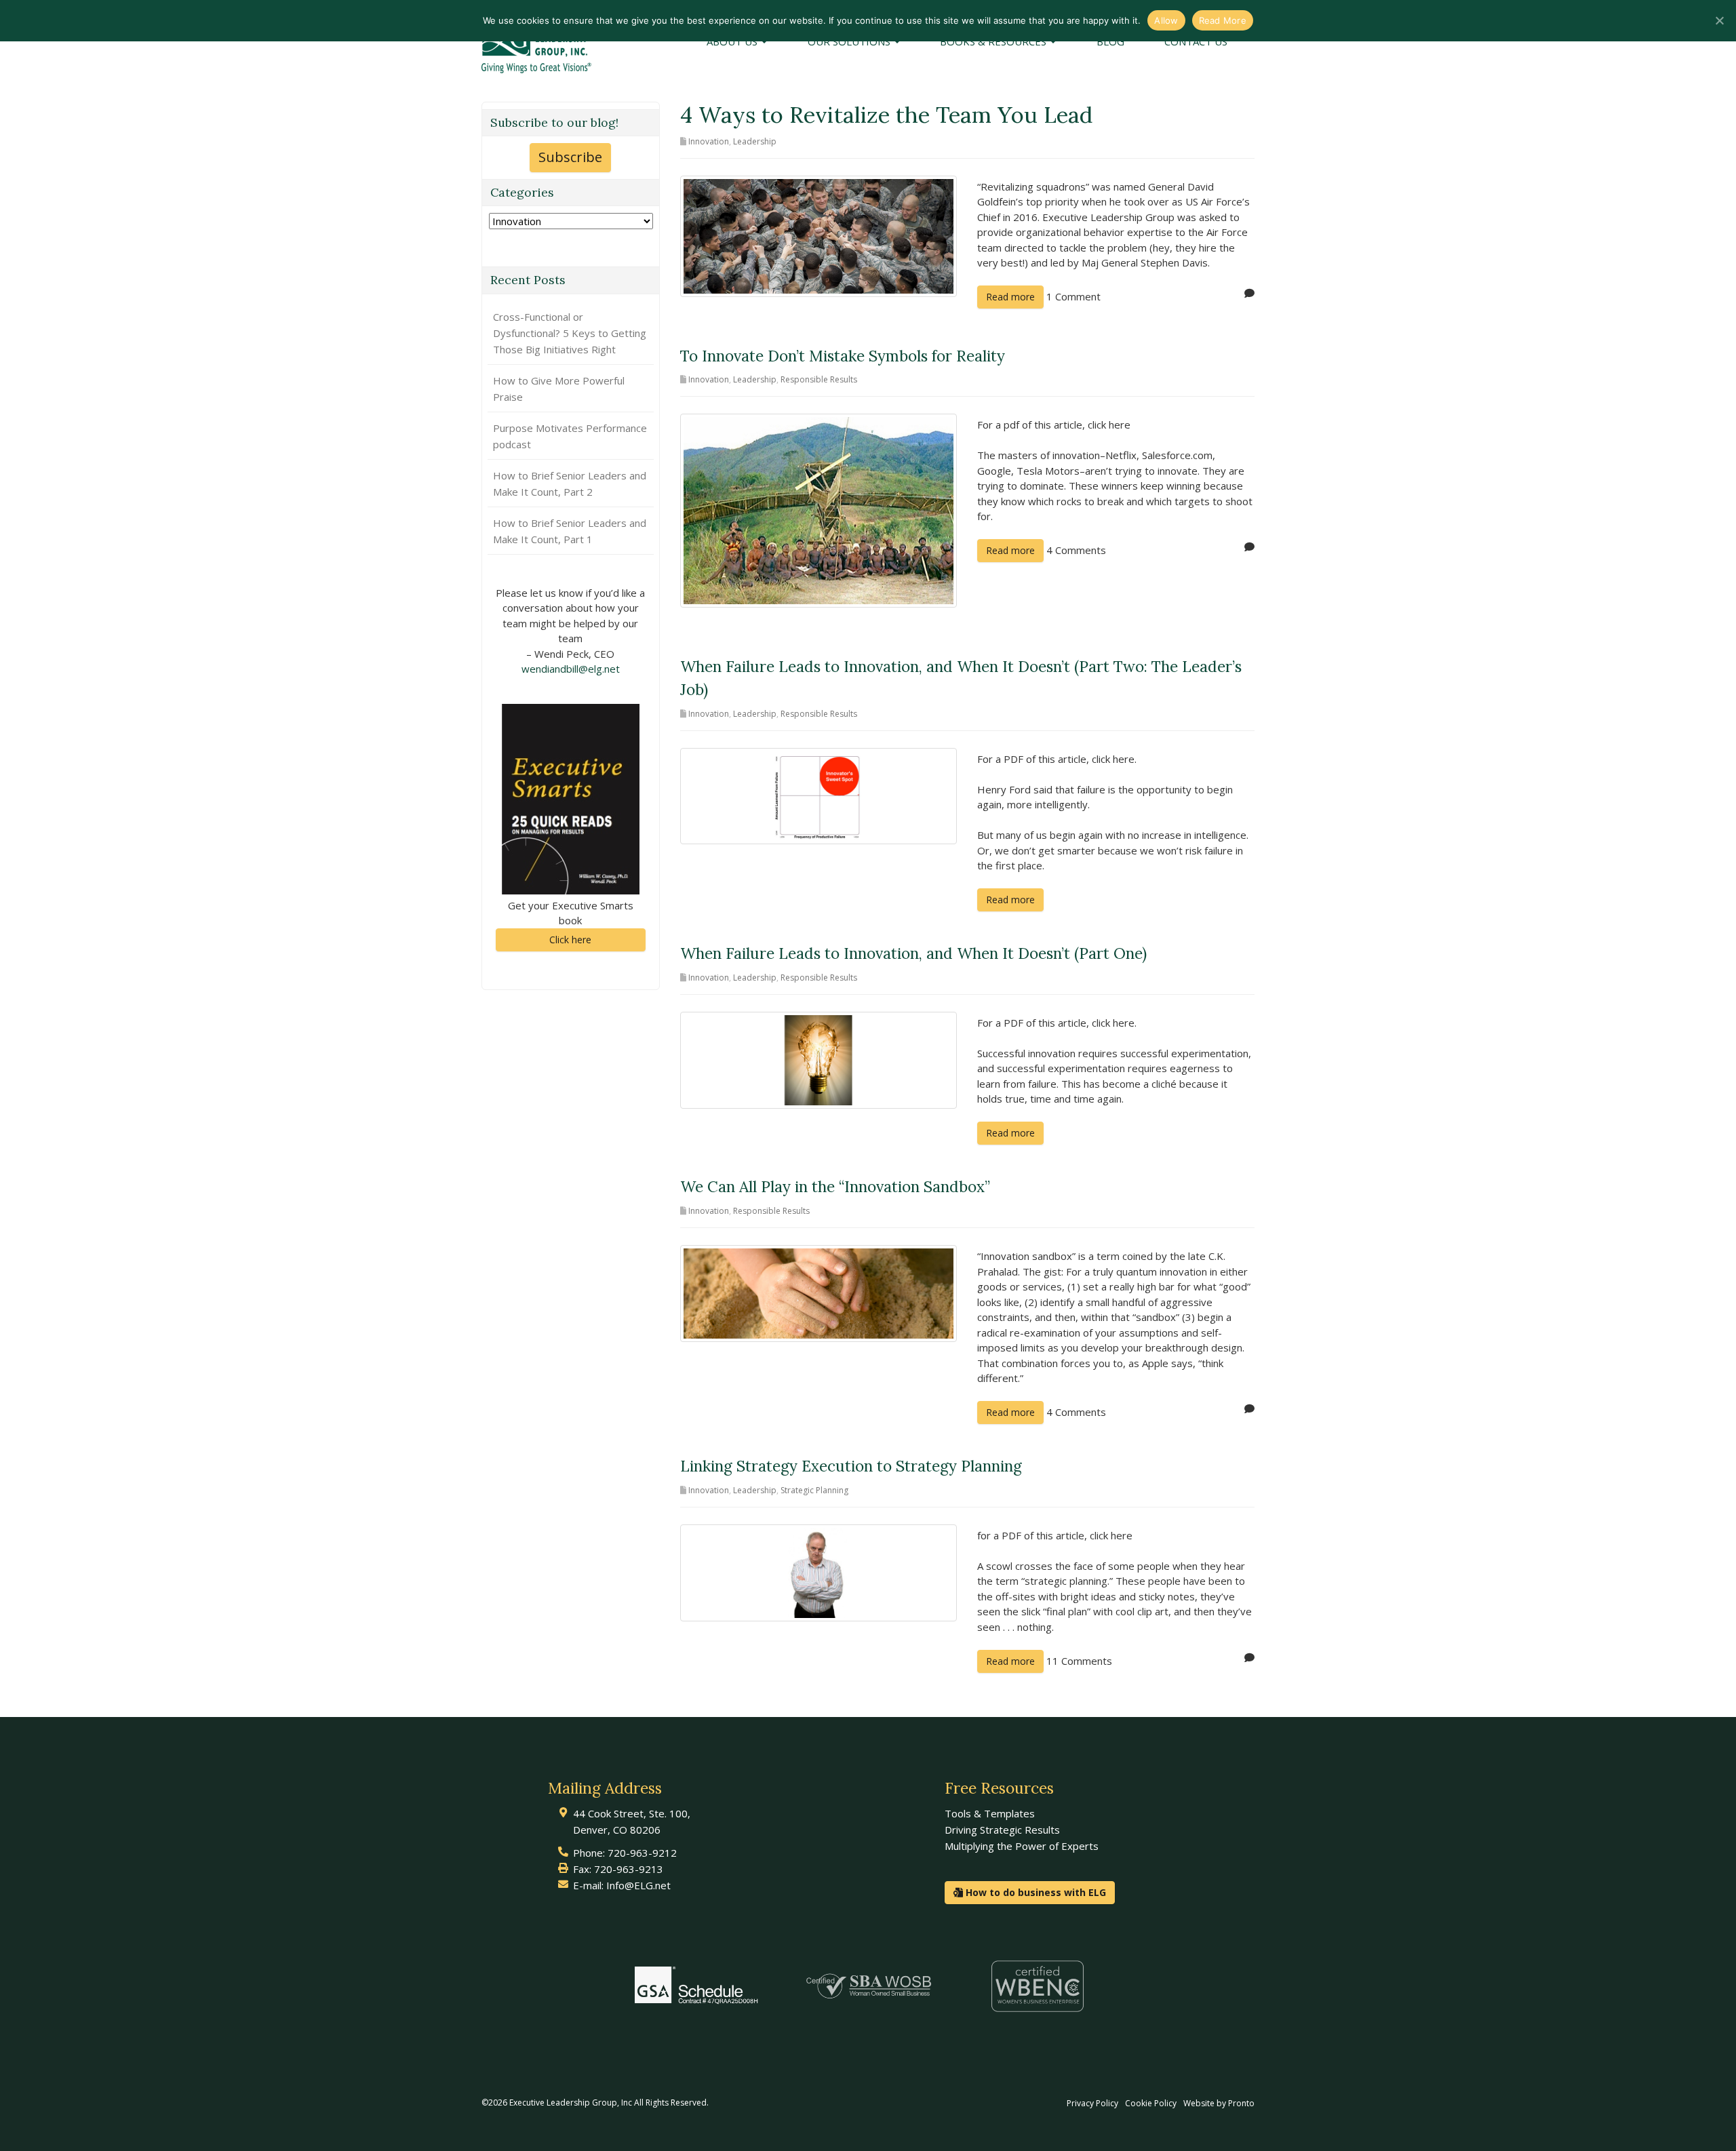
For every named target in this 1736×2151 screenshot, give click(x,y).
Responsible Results (819, 379)
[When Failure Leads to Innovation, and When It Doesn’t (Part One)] (819, 1059)
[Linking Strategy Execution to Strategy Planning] (819, 1571)
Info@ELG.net (638, 1885)
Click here (570, 940)
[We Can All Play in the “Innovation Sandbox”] (819, 1292)
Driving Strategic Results (1002, 1830)
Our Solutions (850, 41)
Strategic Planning (814, 1490)
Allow (1166, 20)
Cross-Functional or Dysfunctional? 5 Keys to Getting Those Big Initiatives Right (570, 333)
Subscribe (570, 157)
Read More (1223, 20)
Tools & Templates (990, 1813)
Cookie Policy (1151, 2103)
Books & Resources (994, 41)
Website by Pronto (1219, 2103)
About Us (733, 41)
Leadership (755, 141)
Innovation (709, 141)
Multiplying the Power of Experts (1022, 1846)
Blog (1110, 41)
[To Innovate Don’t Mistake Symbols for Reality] (819, 509)
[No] (1719, 20)
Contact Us (1196, 41)
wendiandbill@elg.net (571, 669)
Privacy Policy (1092, 2103)
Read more (1010, 297)
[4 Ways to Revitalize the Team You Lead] (819, 235)
